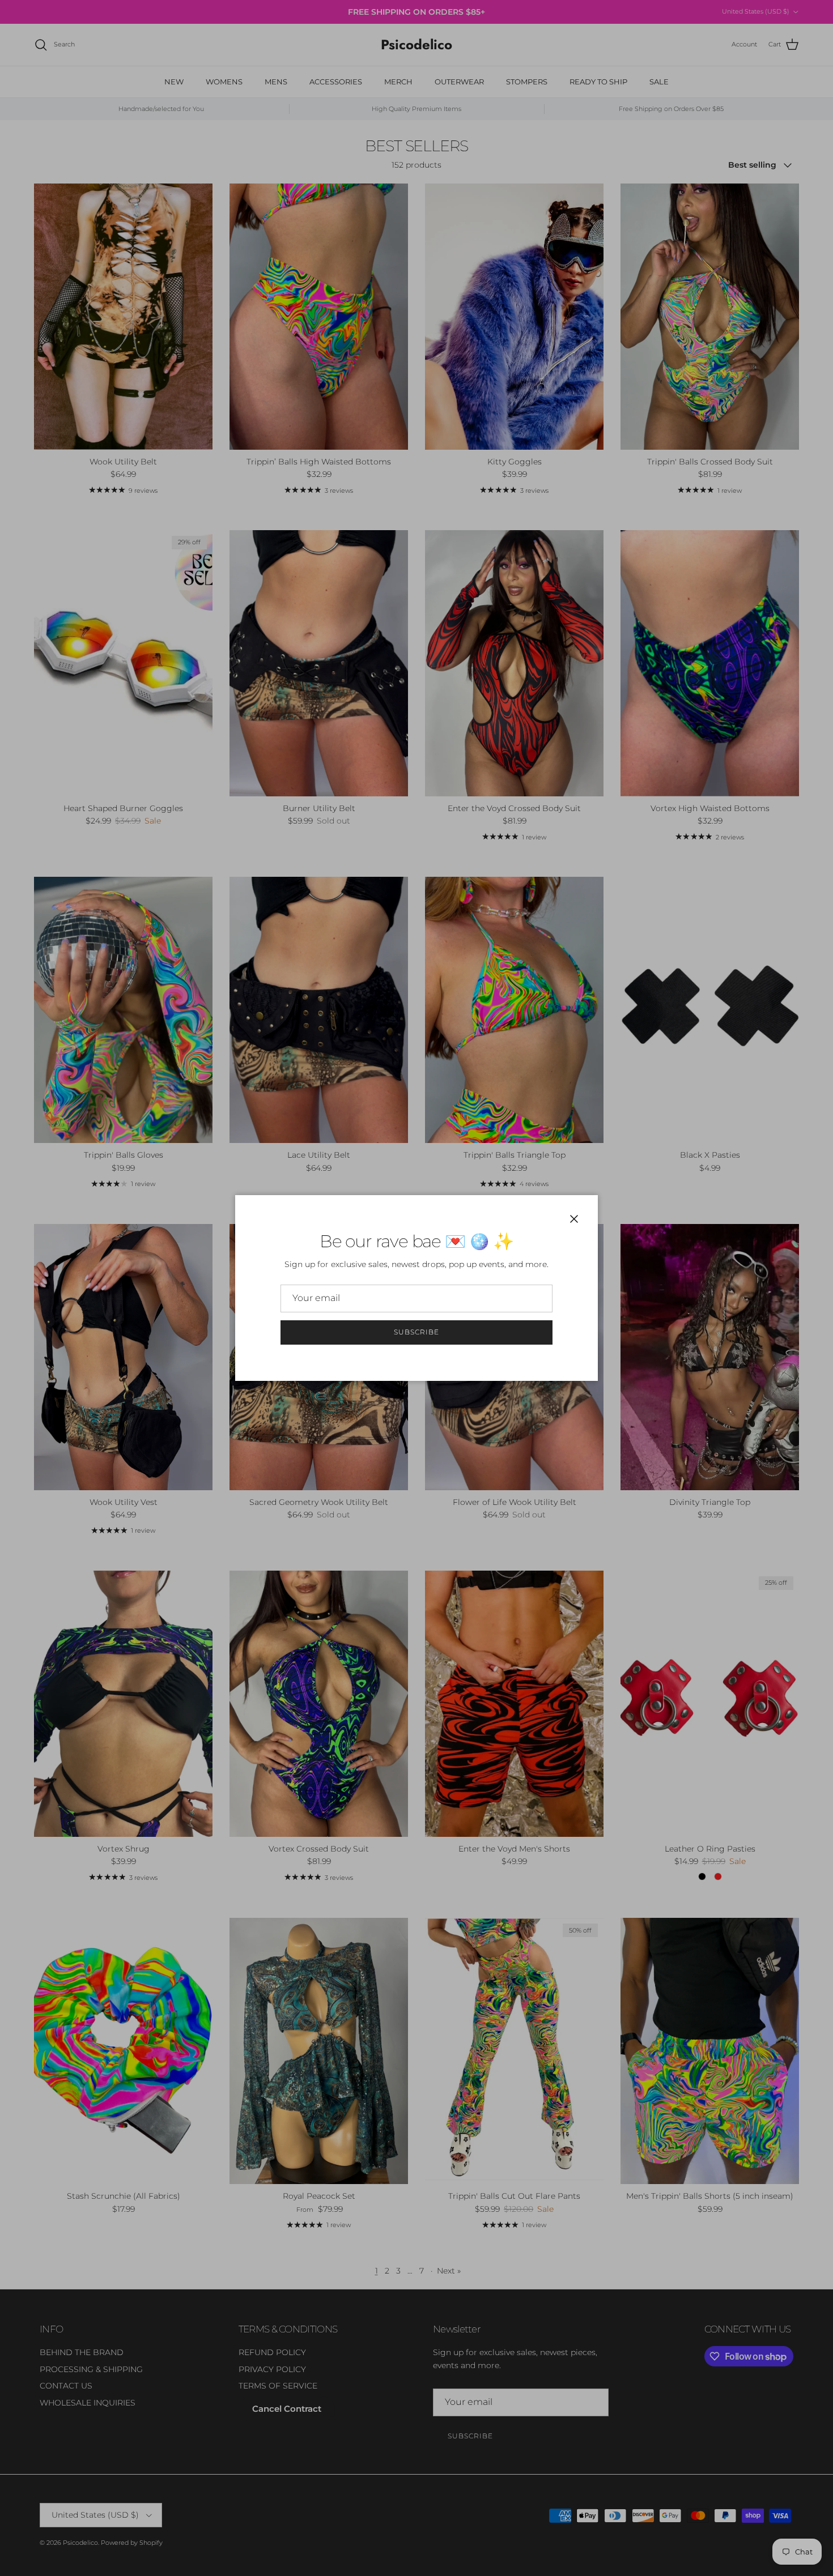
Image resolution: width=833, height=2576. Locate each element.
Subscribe (416, 1332)
